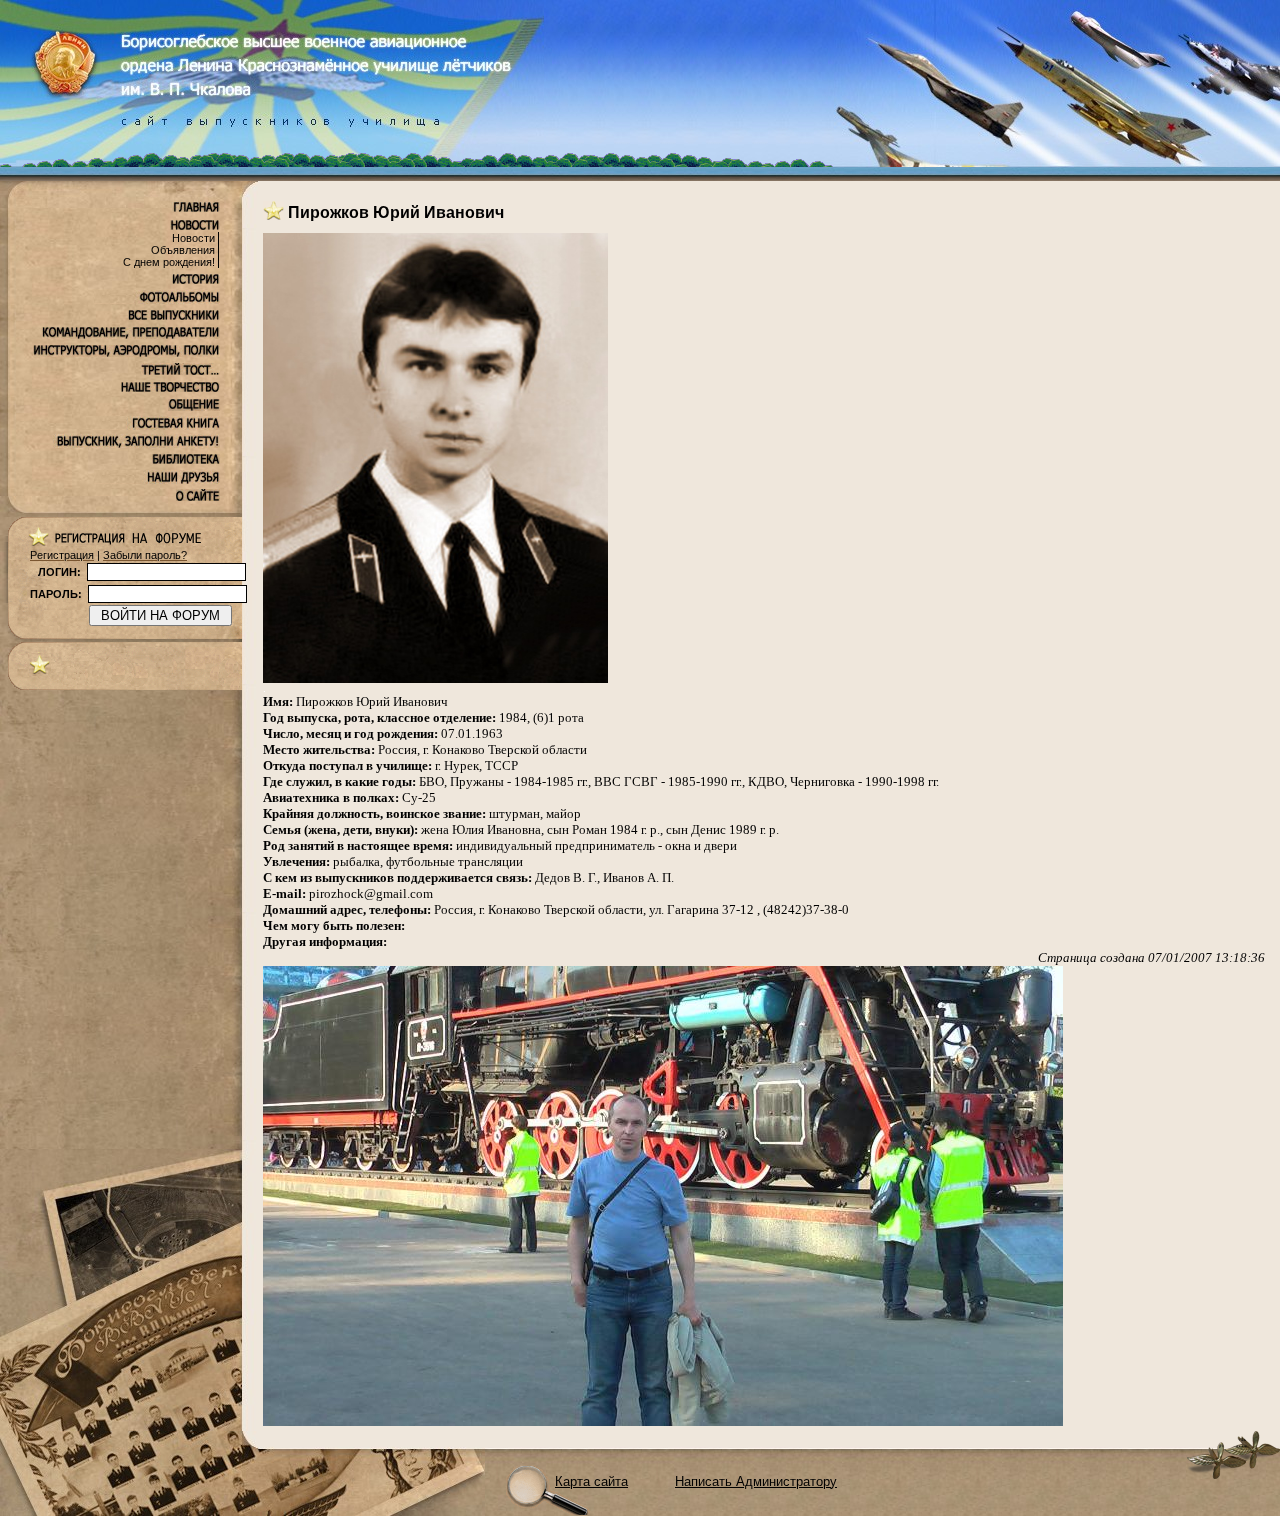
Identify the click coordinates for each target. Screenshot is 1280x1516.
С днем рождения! (169, 262)
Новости (193, 238)
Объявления (183, 250)
